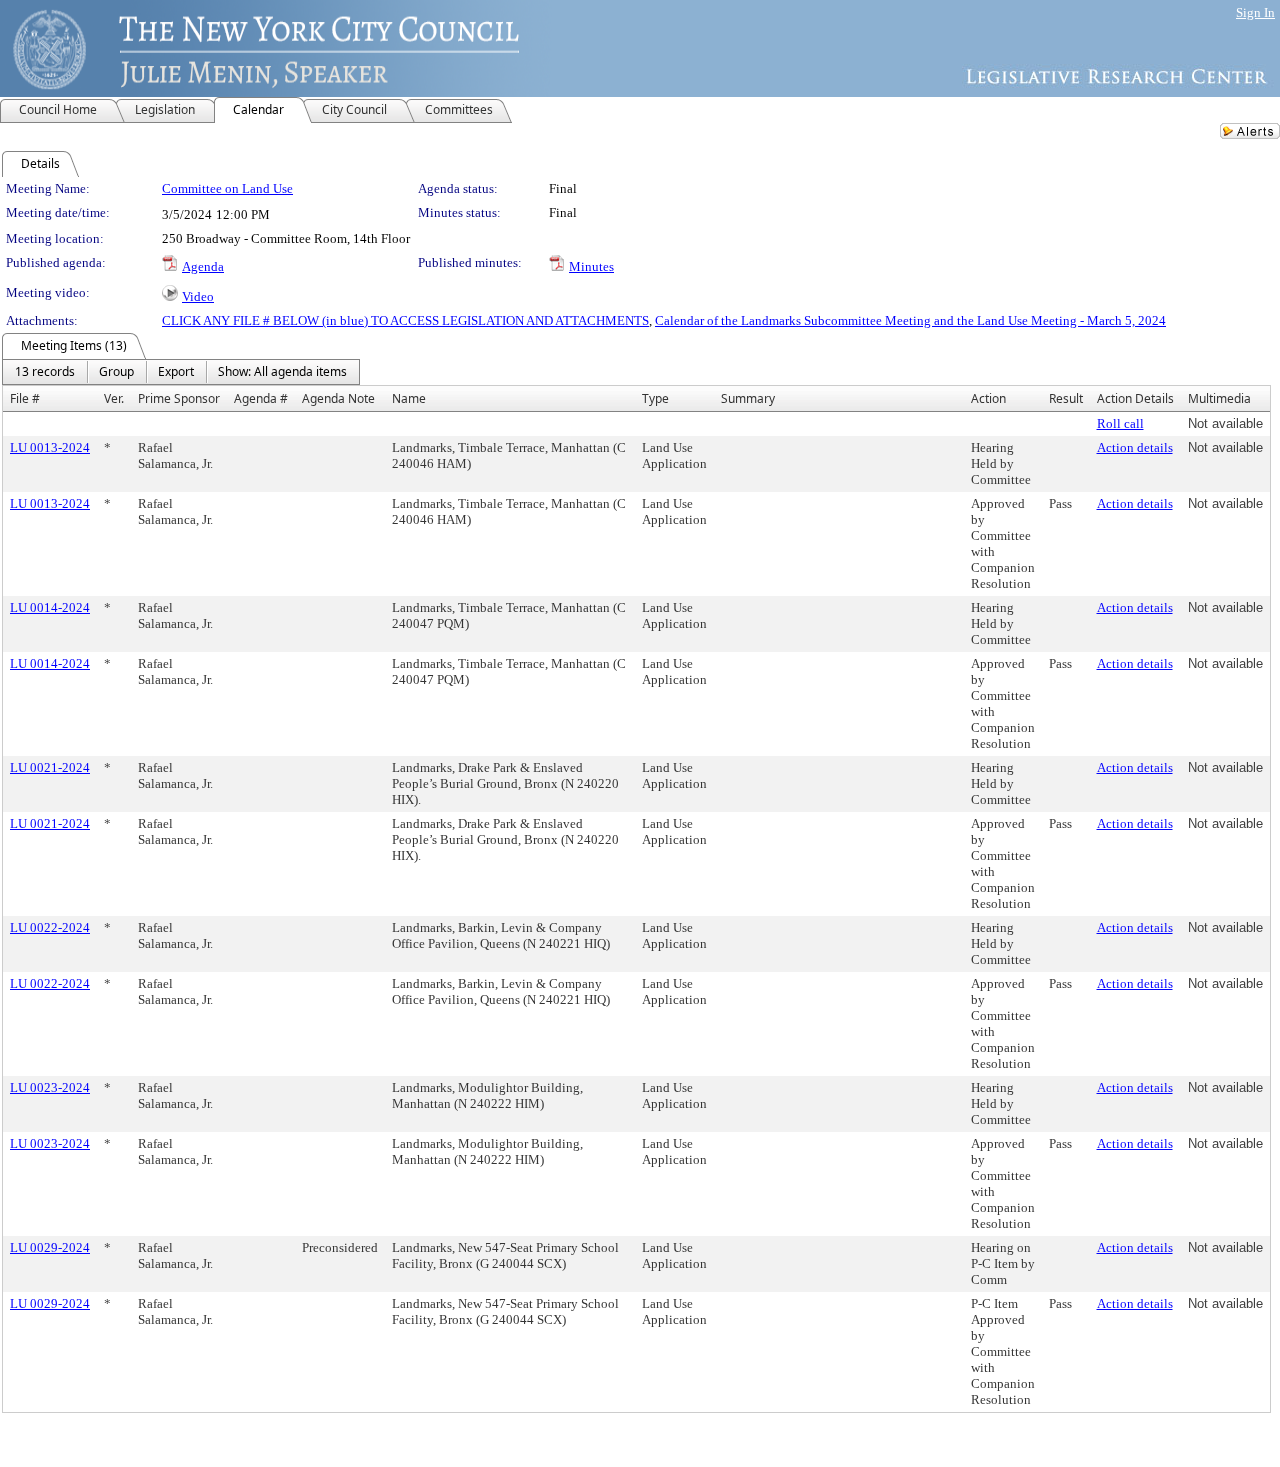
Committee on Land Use (227, 188)
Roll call (1120, 423)
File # (25, 398)
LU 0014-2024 (50, 607)
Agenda (203, 266)
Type (655, 398)
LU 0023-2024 (50, 1087)
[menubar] (181, 372)
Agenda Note (338, 398)
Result (1066, 398)
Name (409, 398)
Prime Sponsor (179, 398)
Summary (748, 398)
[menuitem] (45, 372)
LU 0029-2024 (50, 1247)
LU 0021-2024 (50, 767)
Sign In (1255, 12)
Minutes (591, 266)
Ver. (114, 398)
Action (988, 398)
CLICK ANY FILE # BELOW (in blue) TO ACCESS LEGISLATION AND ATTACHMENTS (405, 320)
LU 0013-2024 (50, 447)
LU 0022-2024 (50, 927)
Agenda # (261, 398)
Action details (1135, 447)
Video (198, 296)
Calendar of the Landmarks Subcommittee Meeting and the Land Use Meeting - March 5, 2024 (910, 320)
